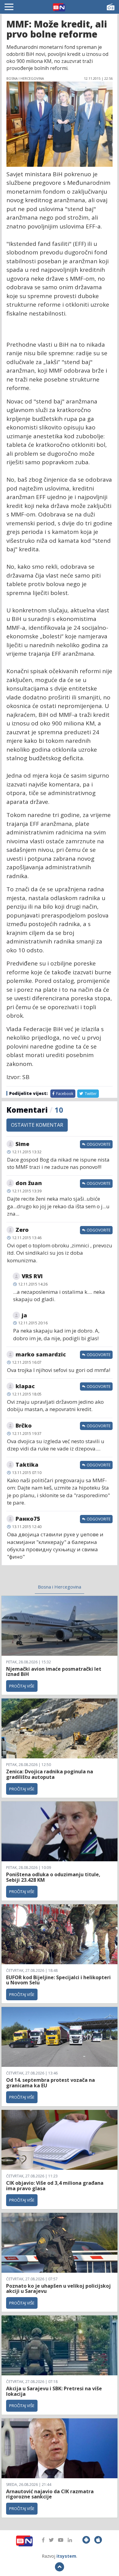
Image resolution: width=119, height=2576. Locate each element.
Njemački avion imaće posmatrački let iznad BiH (54, 1672)
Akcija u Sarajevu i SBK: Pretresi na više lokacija (54, 2391)
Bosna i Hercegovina (60, 1587)
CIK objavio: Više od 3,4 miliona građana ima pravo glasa (55, 2186)
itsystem (66, 2556)
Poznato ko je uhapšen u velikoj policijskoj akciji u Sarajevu (58, 2289)
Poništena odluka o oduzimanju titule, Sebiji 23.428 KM (53, 1877)
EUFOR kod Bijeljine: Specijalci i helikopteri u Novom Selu (58, 1980)
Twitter (90, 1094)
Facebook (64, 1094)
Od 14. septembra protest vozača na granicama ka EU (50, 2083)
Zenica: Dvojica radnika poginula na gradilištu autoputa (50, 1774)
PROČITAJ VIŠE (22, 1686)
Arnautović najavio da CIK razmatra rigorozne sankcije (50, 2494)
